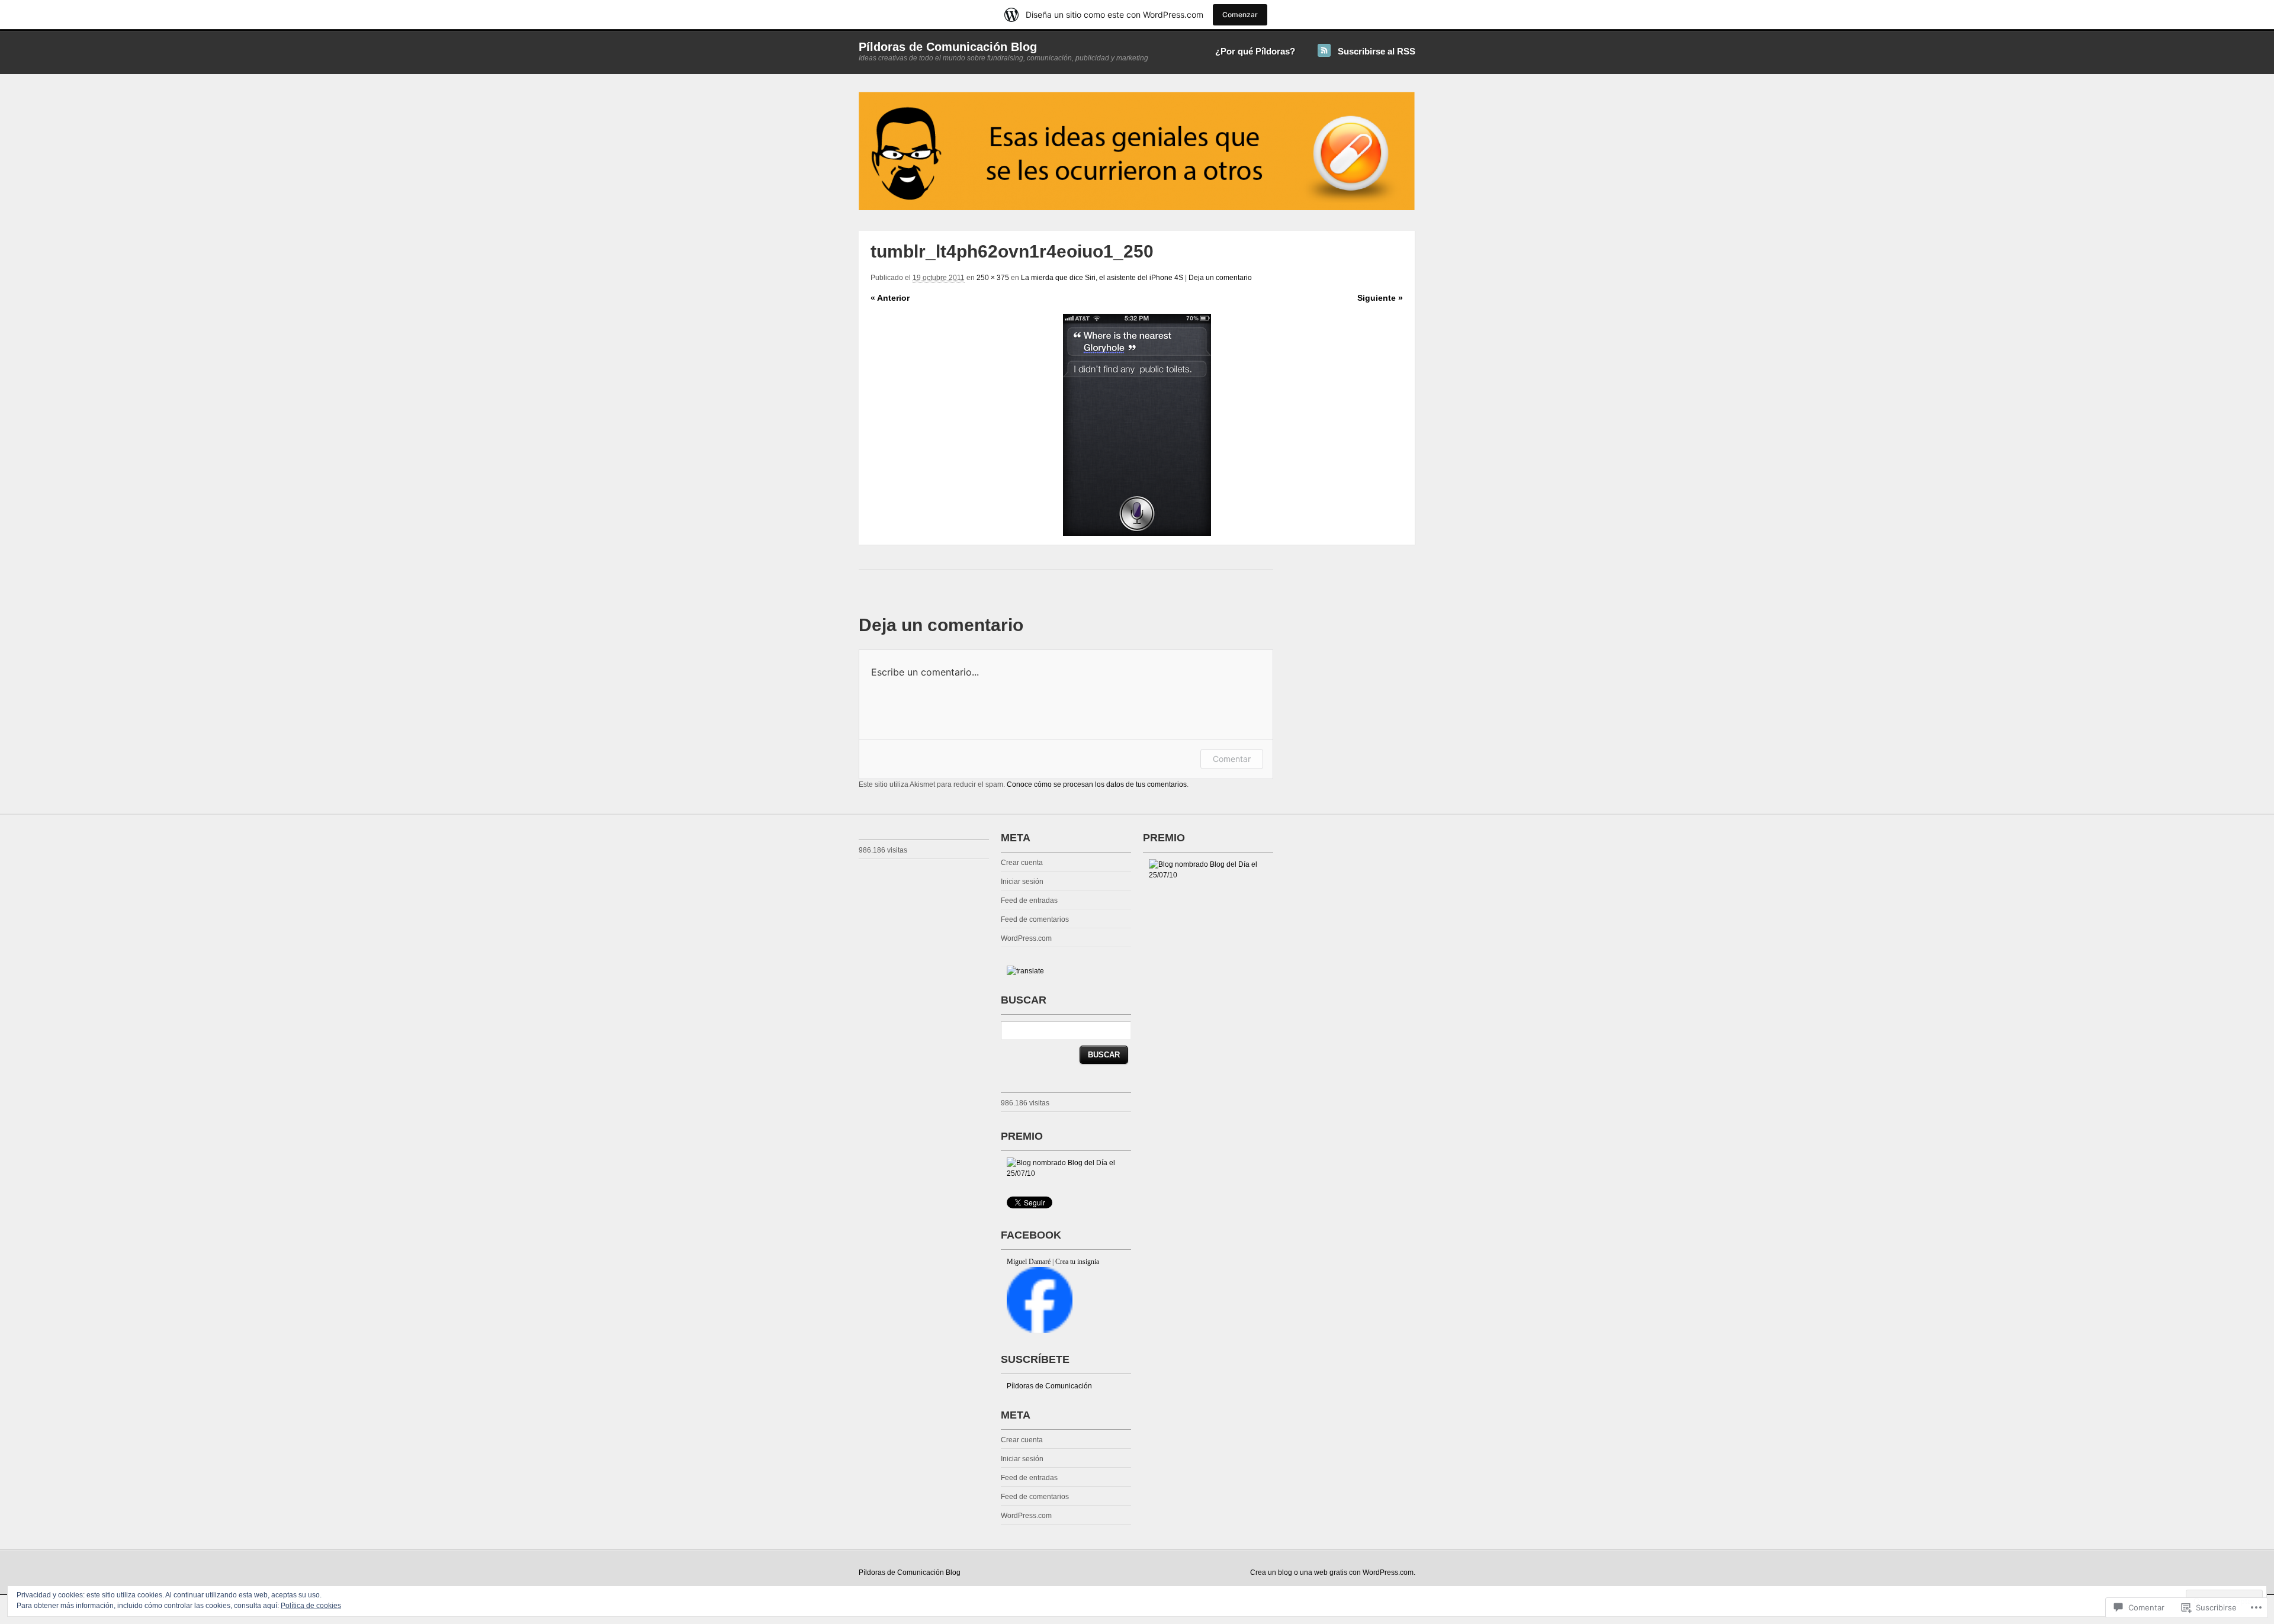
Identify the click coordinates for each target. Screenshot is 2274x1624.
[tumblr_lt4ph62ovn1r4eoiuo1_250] (1137, 425)
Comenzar (1240, 15)
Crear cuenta (1022, 863)
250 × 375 (993, 278)
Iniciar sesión (1022, 882)
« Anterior (890, 298)
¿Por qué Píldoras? (1255, 51)
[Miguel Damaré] (1040, 1330)
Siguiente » (1380, 298)
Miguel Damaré (1029, 1262)
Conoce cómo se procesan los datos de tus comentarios (1097, 784)
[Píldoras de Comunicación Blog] (1137, 208)
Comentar (1232, 759)
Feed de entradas (1029, 901)
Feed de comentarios (1035, 919)
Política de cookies (311, 1606)
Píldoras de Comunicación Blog (948, 47)
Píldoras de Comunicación (1049, 1386)
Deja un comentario (1220, 278)
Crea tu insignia (1077, 1262)
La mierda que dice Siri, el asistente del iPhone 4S (1102, 278)
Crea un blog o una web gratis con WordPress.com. (1333, 1572)
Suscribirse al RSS (1377, 51)
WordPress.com (1026, 938)
